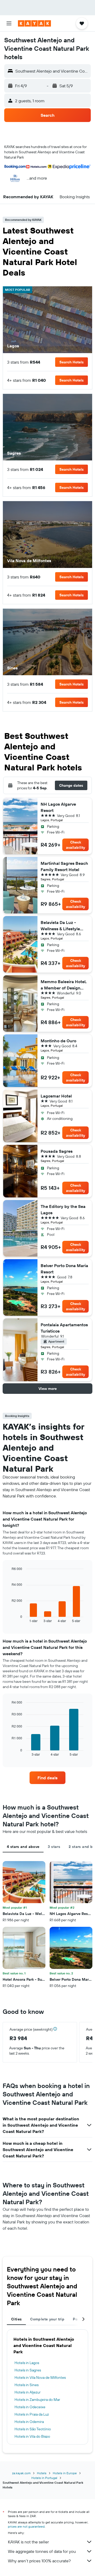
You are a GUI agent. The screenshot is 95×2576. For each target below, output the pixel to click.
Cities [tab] (16, 2319)
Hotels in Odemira (29, 2422)
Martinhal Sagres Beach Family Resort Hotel (64, 866)
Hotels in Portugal (44, 2478)
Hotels (42, 2473)
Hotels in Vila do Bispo (32, 2436)
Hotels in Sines (27, 2385)
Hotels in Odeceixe (30, 2407)
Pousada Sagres (57, 1151)
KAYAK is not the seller (28, 2542)
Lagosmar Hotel (56, 1096)
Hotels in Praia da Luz (32, 2414)
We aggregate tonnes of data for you (42, 2551)
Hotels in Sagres (28, 2370)
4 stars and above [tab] (23, 1847)
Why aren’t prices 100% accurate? (39, 2561)
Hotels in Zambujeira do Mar (37, 2400)
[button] (9, 23)
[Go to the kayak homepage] (34, 23)
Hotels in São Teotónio (33, 2429)
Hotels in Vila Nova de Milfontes (40, 2377)
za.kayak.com (21, 2473)
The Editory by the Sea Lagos (63, 1210)
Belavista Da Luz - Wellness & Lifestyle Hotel (60, 926)
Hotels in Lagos (27, 2363)
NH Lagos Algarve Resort (58, 807)
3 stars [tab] (54, 1847)
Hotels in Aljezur (28, 2392)
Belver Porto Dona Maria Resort (64, 1269)
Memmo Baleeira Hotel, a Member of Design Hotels (64, 985)
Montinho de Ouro (58, 1041)
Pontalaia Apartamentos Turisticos (64, 1328)
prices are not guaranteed (26, 2526)
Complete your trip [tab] (47, 2319)
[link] (47, 1778)
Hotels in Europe (65, 2473)
